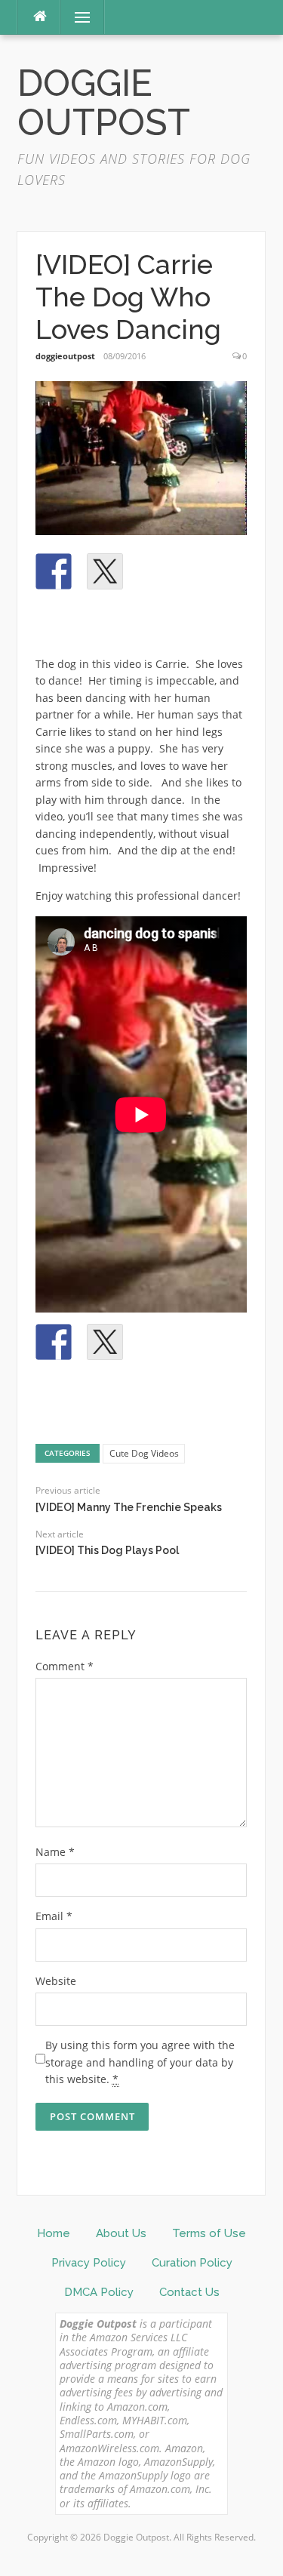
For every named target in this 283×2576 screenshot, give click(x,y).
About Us (121, 2233)
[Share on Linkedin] (208, 571)
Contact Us (189, 2292)
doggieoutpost (65, 356)
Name (55, 1852)
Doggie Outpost (104, 103)
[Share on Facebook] (54, 571)
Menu (76, 17)
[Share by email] (54, 623)
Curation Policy (192, 2263)
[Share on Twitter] (105, 571)
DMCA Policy (99, 2292)
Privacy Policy (89, 2263)
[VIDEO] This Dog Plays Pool (107, 1550)
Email (54, 1916)
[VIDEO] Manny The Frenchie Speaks (129, 1507)
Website (56, 1981)
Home (54, 2233)
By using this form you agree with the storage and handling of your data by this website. (140, 2062)
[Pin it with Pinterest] (156, 571)
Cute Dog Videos (144, 1453)
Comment (65, 1666)
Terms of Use (209, 2233)
